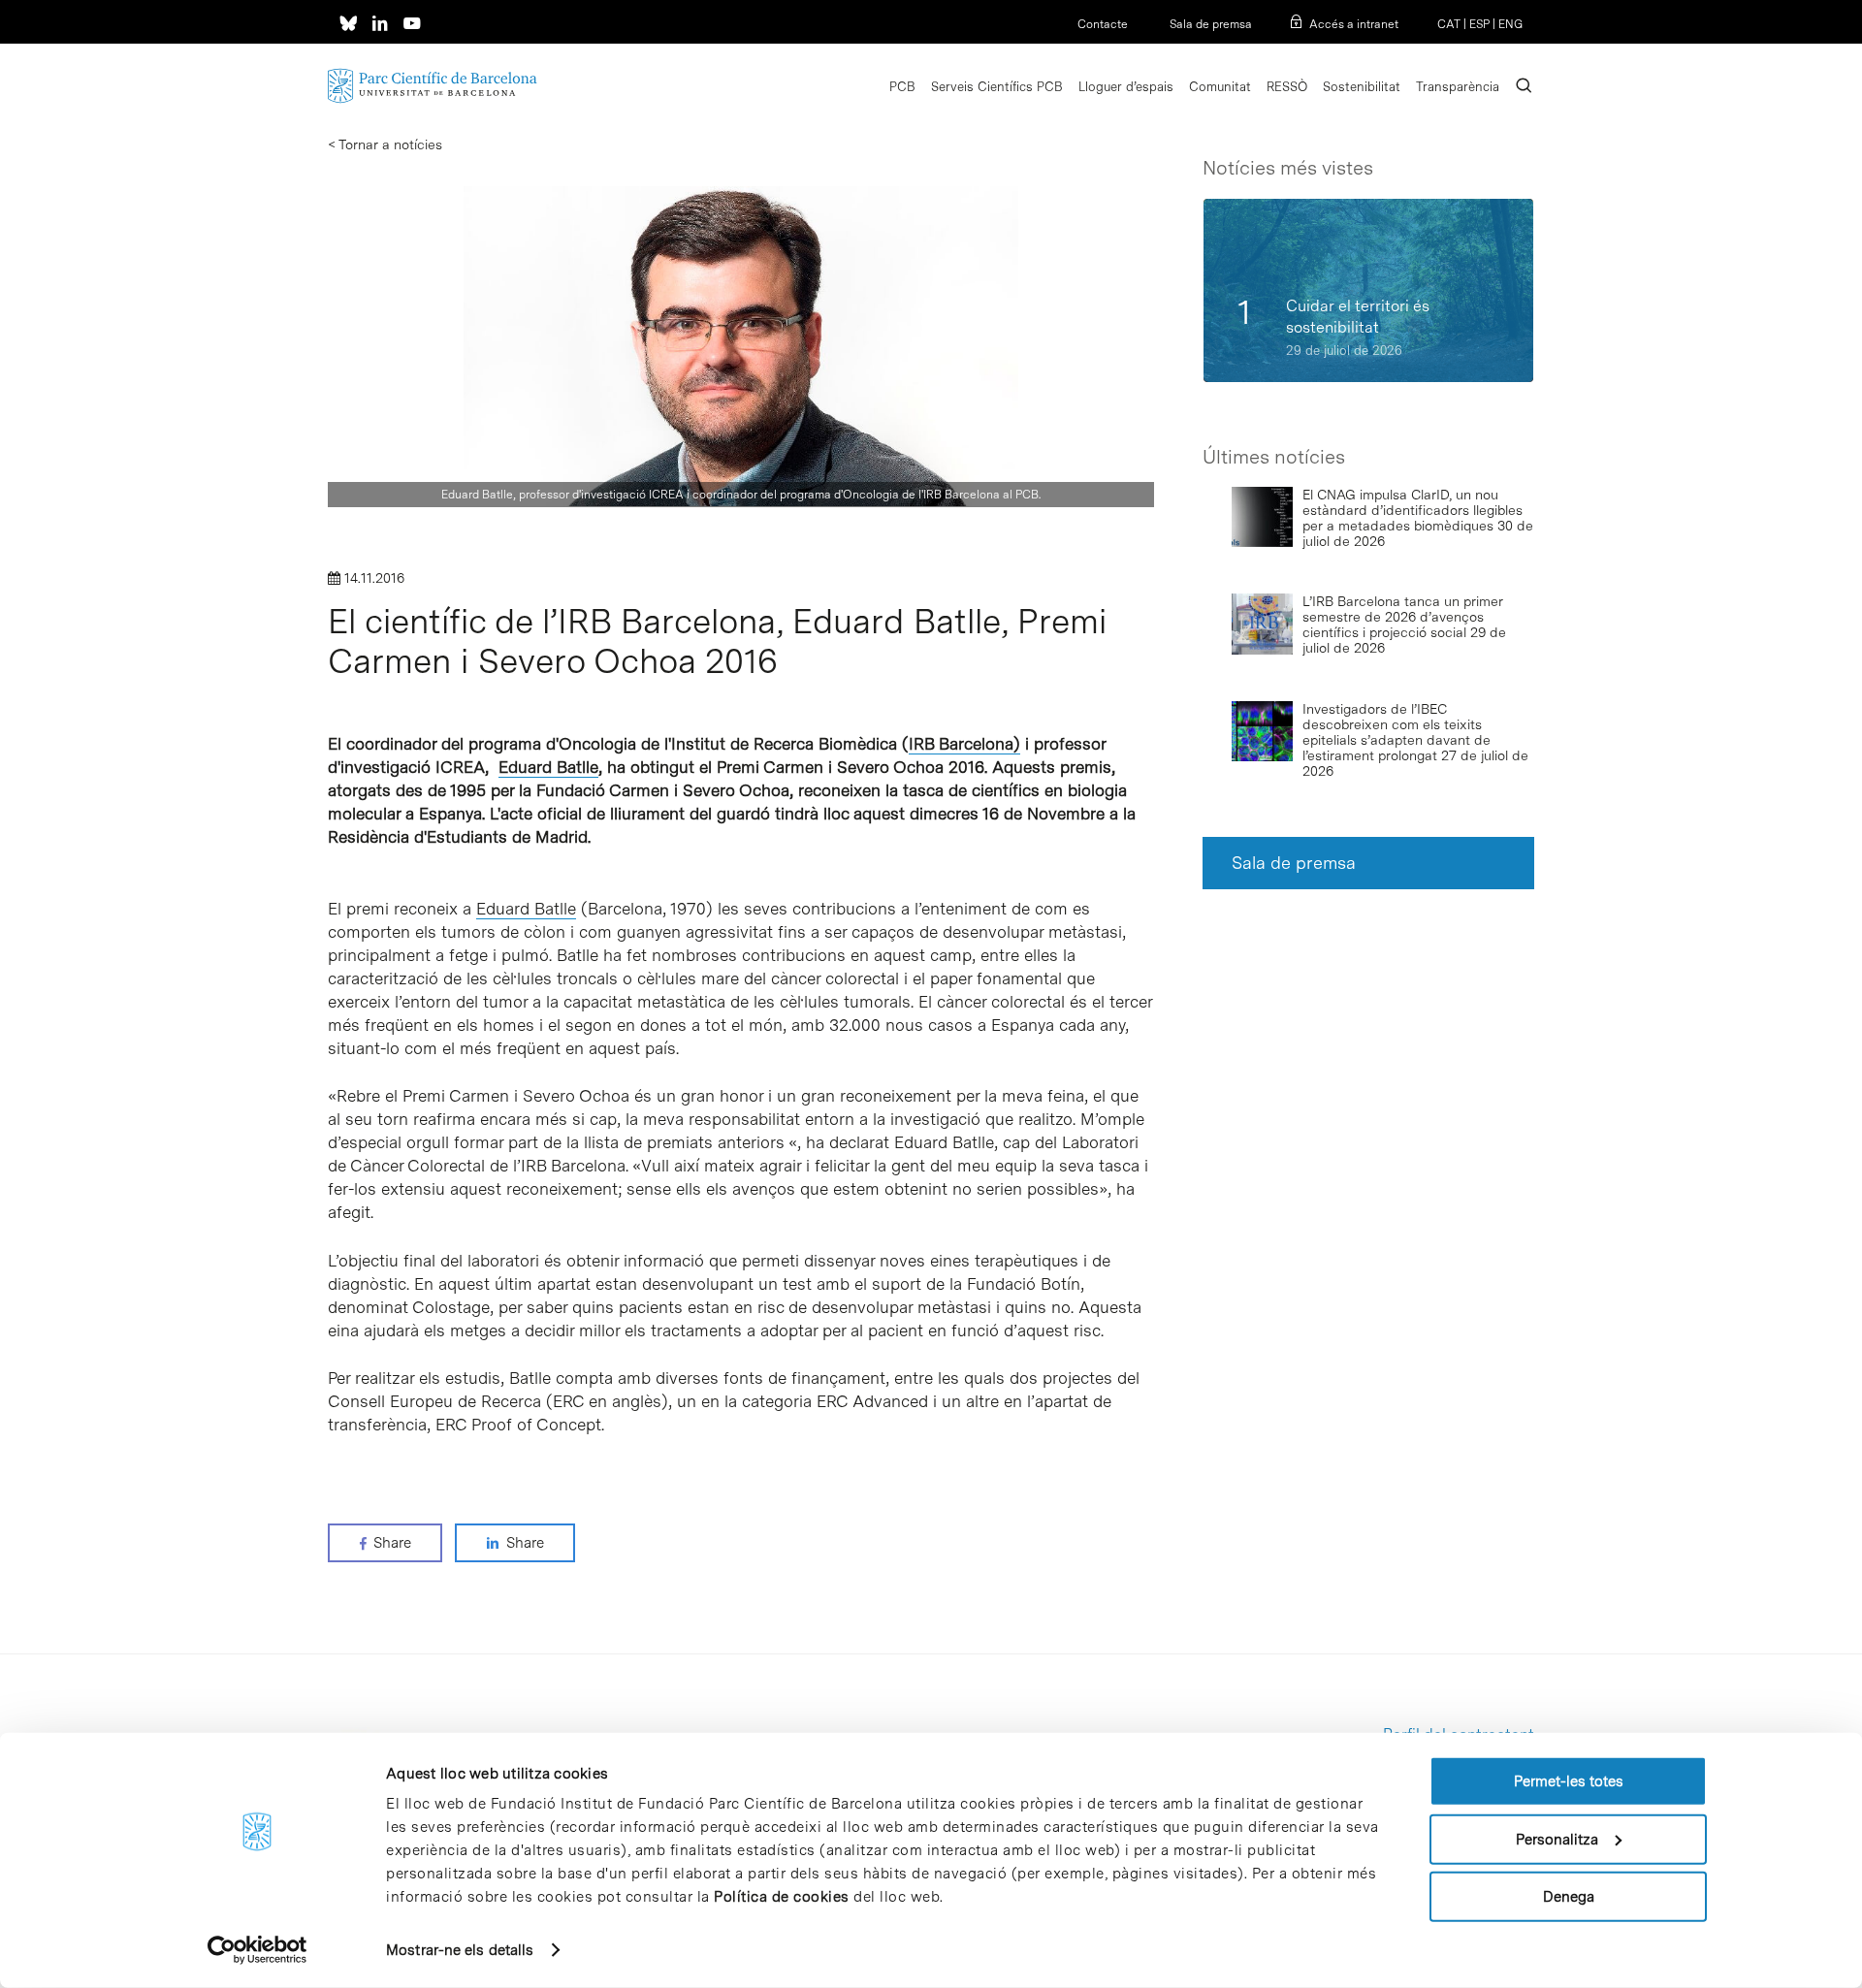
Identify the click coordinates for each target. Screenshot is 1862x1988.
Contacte (1103, 24)
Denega (1569, 1897)
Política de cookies (782, 1897)
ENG (1510, 24)
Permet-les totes (1569, 1781)
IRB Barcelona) (964, 744)
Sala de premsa (1209, 24)
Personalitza (1557, 1839)
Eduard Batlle (548, 767)
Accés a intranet (1354, 24)
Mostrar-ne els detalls (460, 1950)
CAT (1449, 24)
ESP (1479, 24)
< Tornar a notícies (385, 144)
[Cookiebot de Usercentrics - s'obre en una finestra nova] (257, 1950)
